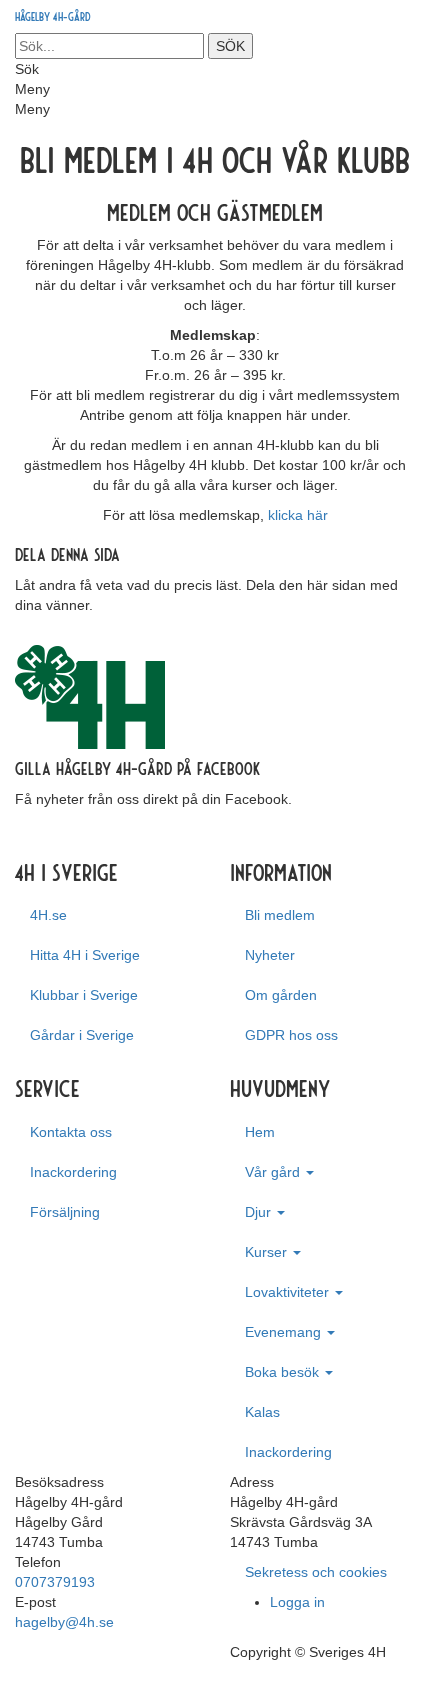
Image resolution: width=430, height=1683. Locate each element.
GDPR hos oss (291, 1035)
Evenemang (285, 1332)
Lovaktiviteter (289, 1292)
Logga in (297, 1602)
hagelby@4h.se (64, 1622)
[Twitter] (35, 625)
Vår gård (274, 1172)
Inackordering (73, 1172)
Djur (260, 1212)
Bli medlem (280, 915)
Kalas (262, 1412)
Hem (260, 1132)
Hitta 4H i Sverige (85, 955)
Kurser (268, 1252)
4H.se (48, 915)
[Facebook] (20, 625)
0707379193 (55, 1582)
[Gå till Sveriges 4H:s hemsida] (90, 696)
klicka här (298, 515)
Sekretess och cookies (316, 1572)
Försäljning (65, 1212)
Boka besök (284, 1372)
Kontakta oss (71, 1132)
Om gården (281, 995)
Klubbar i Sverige (84, 995)
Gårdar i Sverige (82, 1035)
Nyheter (270, 955)
